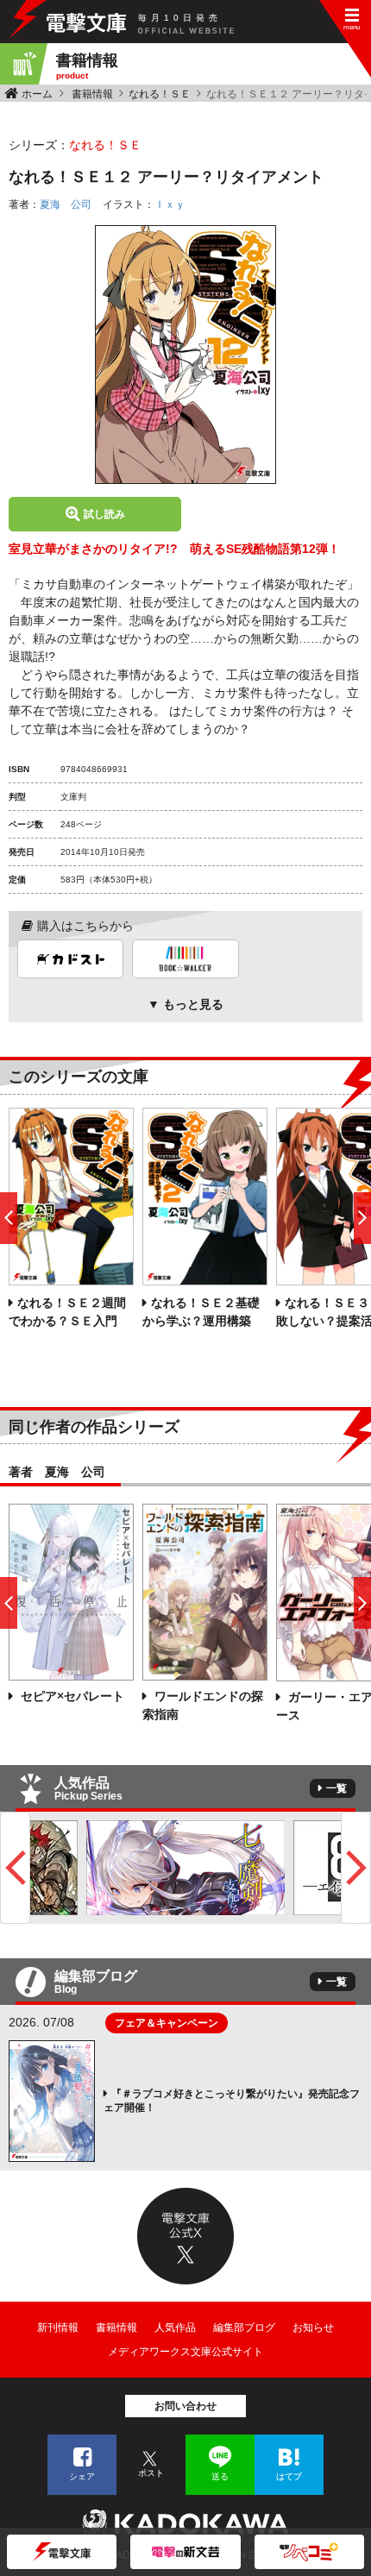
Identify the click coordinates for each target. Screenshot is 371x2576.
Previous (15, 1868)
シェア (82, 2476)
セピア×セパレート (71, 1696)
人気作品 (175, 2328)
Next (356, 1868)
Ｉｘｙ (170, 204)
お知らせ (313, 2328)
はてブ (289, 2476)
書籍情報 (92, 94)
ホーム (37, 94)
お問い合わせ (185, 2406)
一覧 (336, 1788)
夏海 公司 (66, 204)
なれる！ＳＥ (160, 94)
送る (220, 2476)
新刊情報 (58, 2328)
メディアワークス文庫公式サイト (185, 2352)
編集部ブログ (244, 2328)
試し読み (104, 514)
